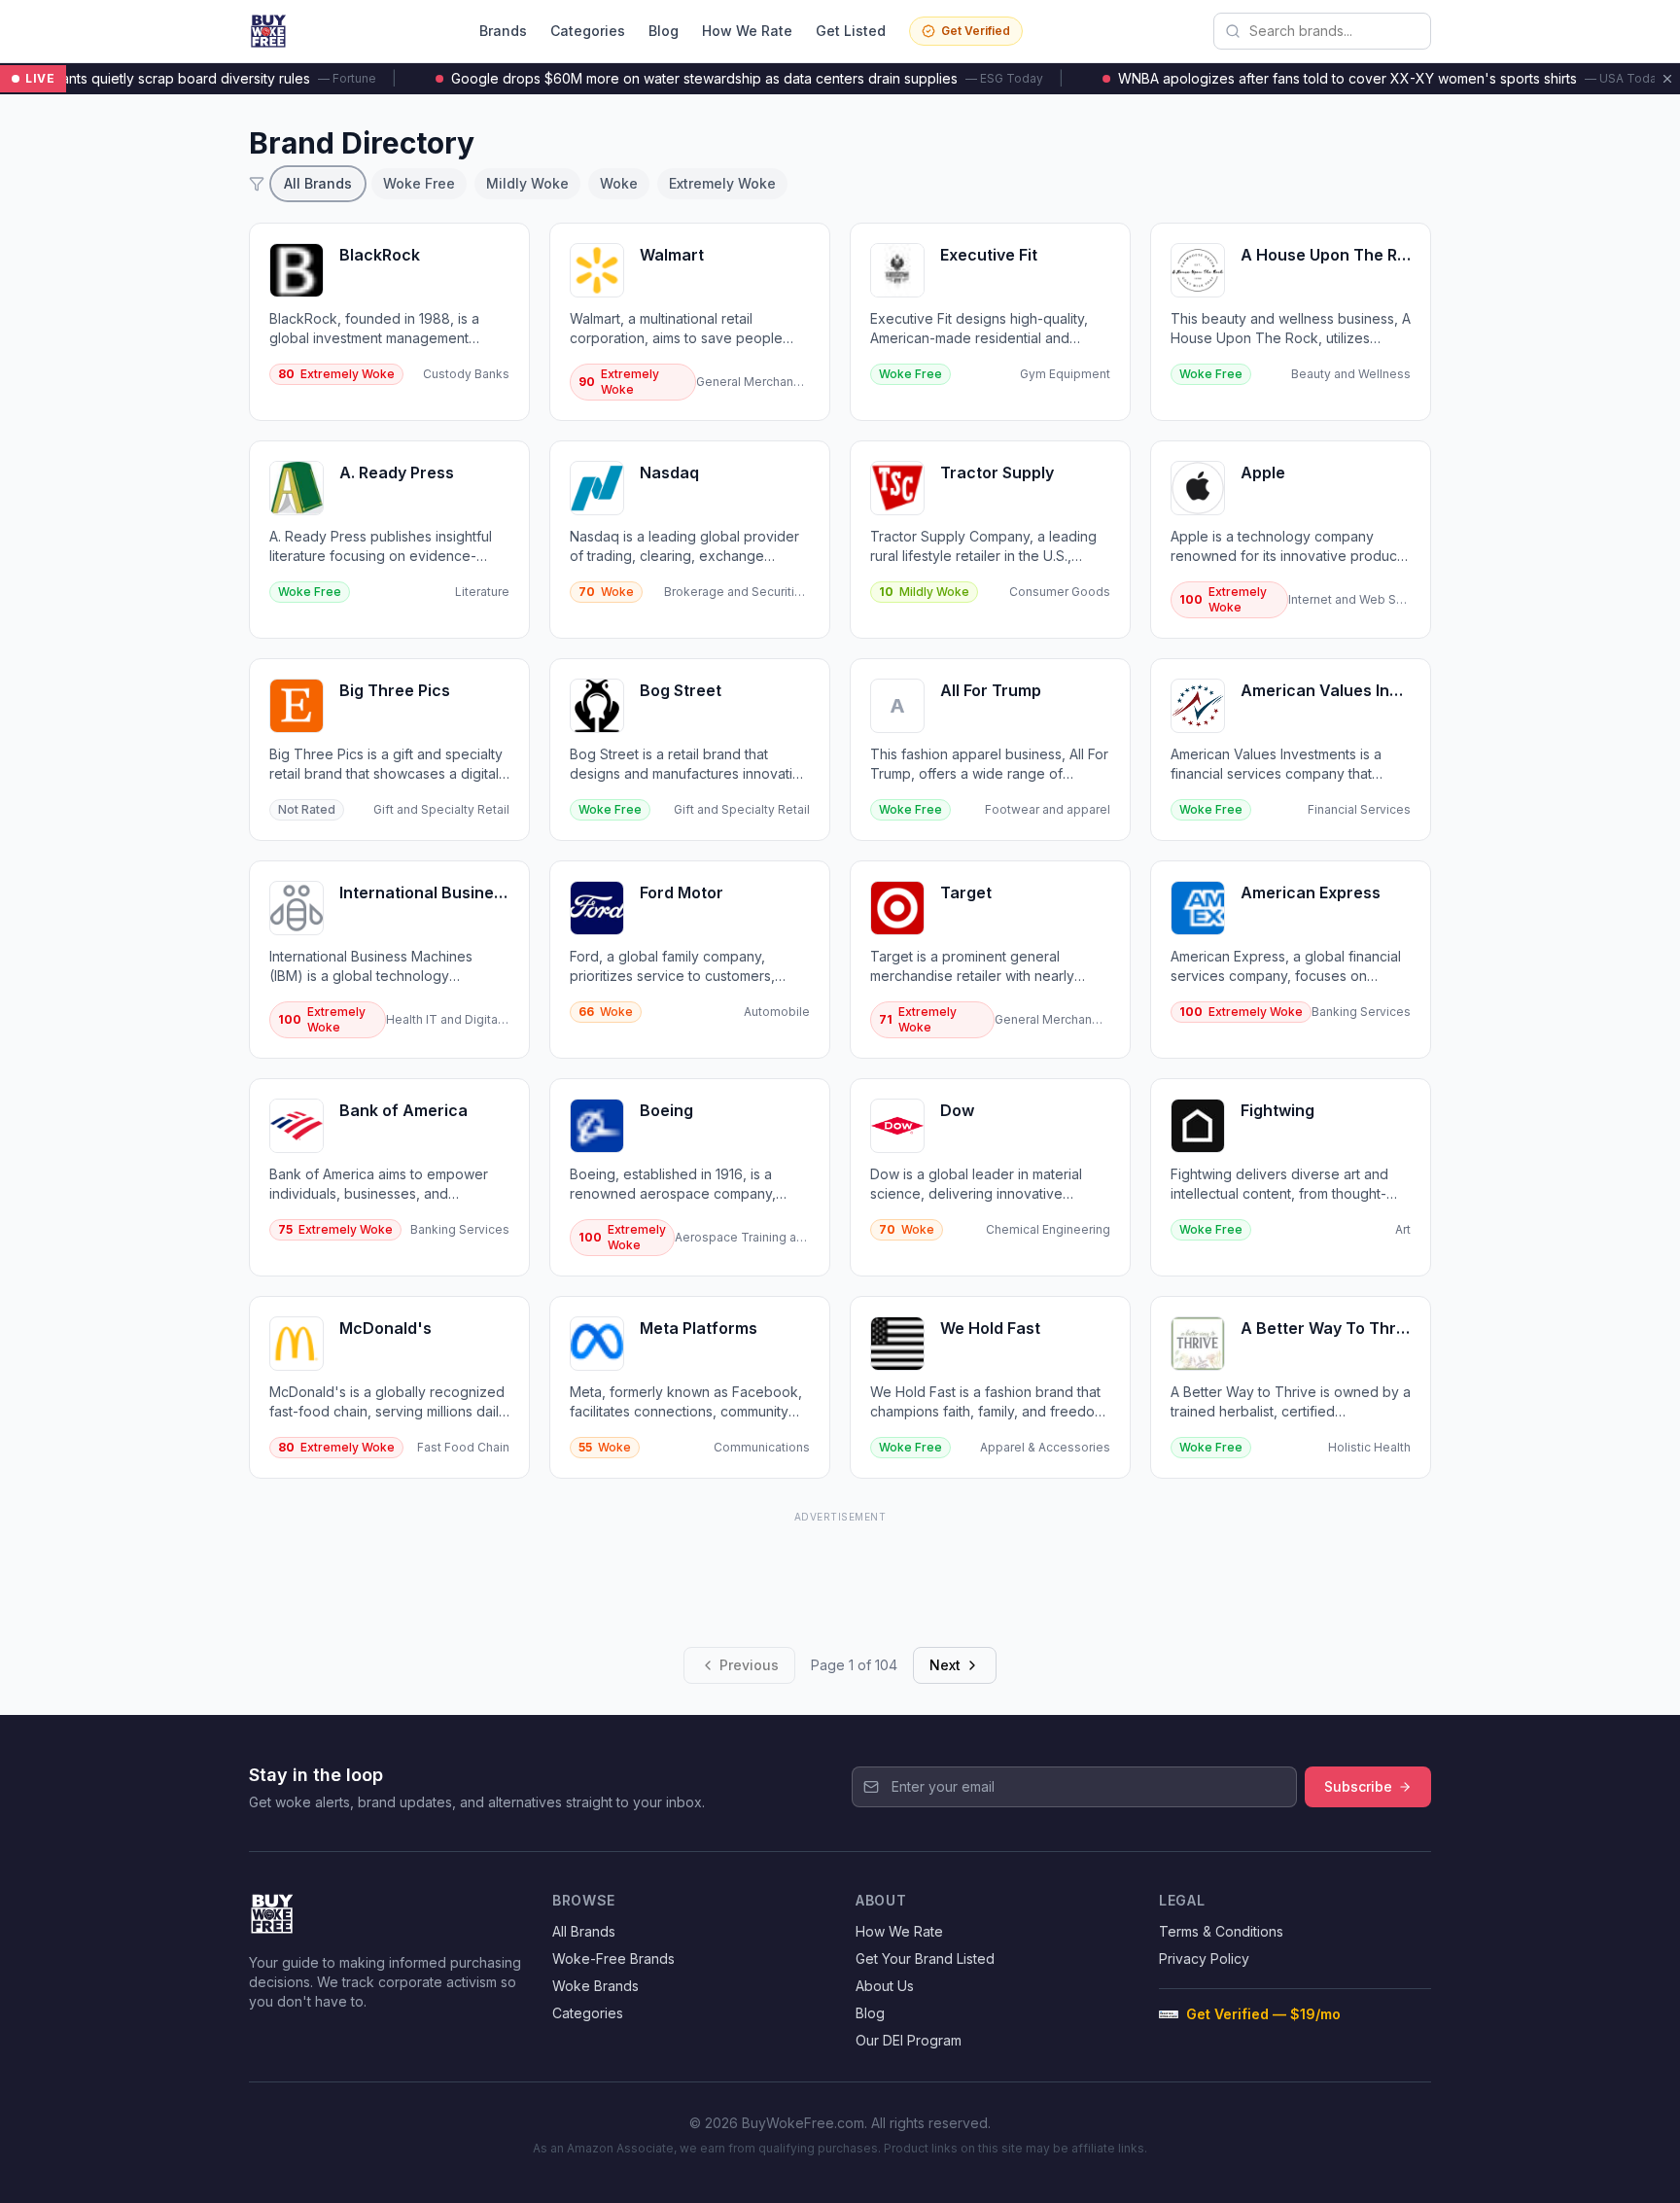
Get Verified (976, 31)
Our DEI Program (909, 2040)
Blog (664, 31)
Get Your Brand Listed (925, 1958)
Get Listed (851, 31)
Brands (503, 31)
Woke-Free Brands (613, 1958)
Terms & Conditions (1221, 1931)
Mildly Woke (527, 183)
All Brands (318, 183)
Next (945, 1665)
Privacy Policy (1204, 1958)
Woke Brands (595, 1986)
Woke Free (419, 183)
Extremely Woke (722, 183)
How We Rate (747, 31)
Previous (749, 1665)
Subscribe (1358, 1786)
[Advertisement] (840, 1572)
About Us (885, 1986)
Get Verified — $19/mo (1263, 2014)
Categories (588, 31)
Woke (619, 183)
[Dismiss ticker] (1667, 79)
